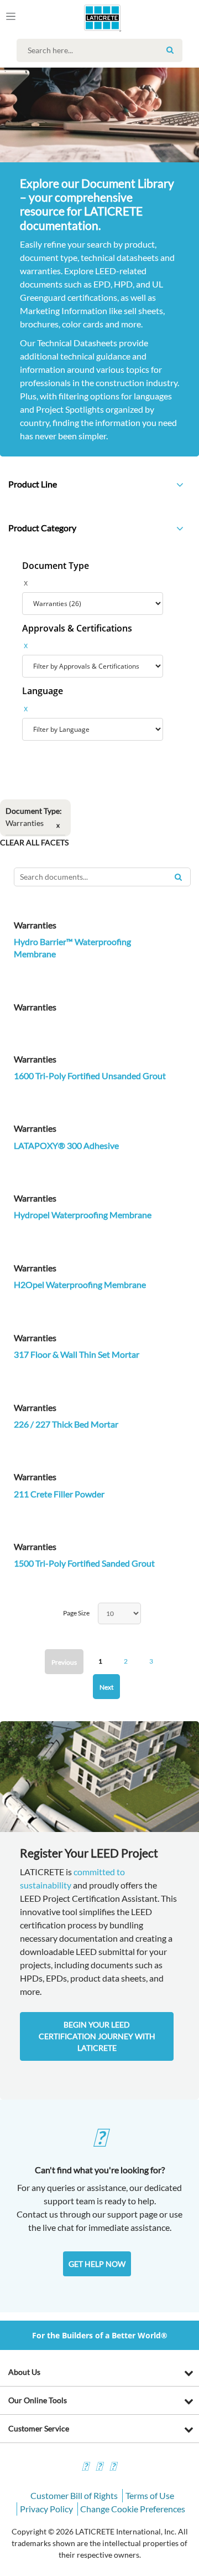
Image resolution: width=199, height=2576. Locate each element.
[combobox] (102, 50)
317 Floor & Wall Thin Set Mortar (77, 1354)
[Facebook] (85, 2468)
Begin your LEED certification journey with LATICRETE (97, 2036)
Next (106, 1687)
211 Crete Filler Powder (59, 1494)
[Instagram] (99, 2468)
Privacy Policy (46, 2509)
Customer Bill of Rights (74, 2495)
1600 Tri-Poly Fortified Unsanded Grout (90, 1076)
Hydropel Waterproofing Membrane (83, 1215)
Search (170, 50)
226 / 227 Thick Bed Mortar (66, 1424)
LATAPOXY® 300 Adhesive (66, 1145)
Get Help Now (97, 2264)
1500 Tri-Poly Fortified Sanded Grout (84, 1563)
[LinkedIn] (113, 2468)
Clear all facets (34, 842)
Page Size (76, 1613)
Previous (64, 1662)
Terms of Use (150, 2495)
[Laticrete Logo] (87, 18)
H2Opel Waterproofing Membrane (80, 1284)
